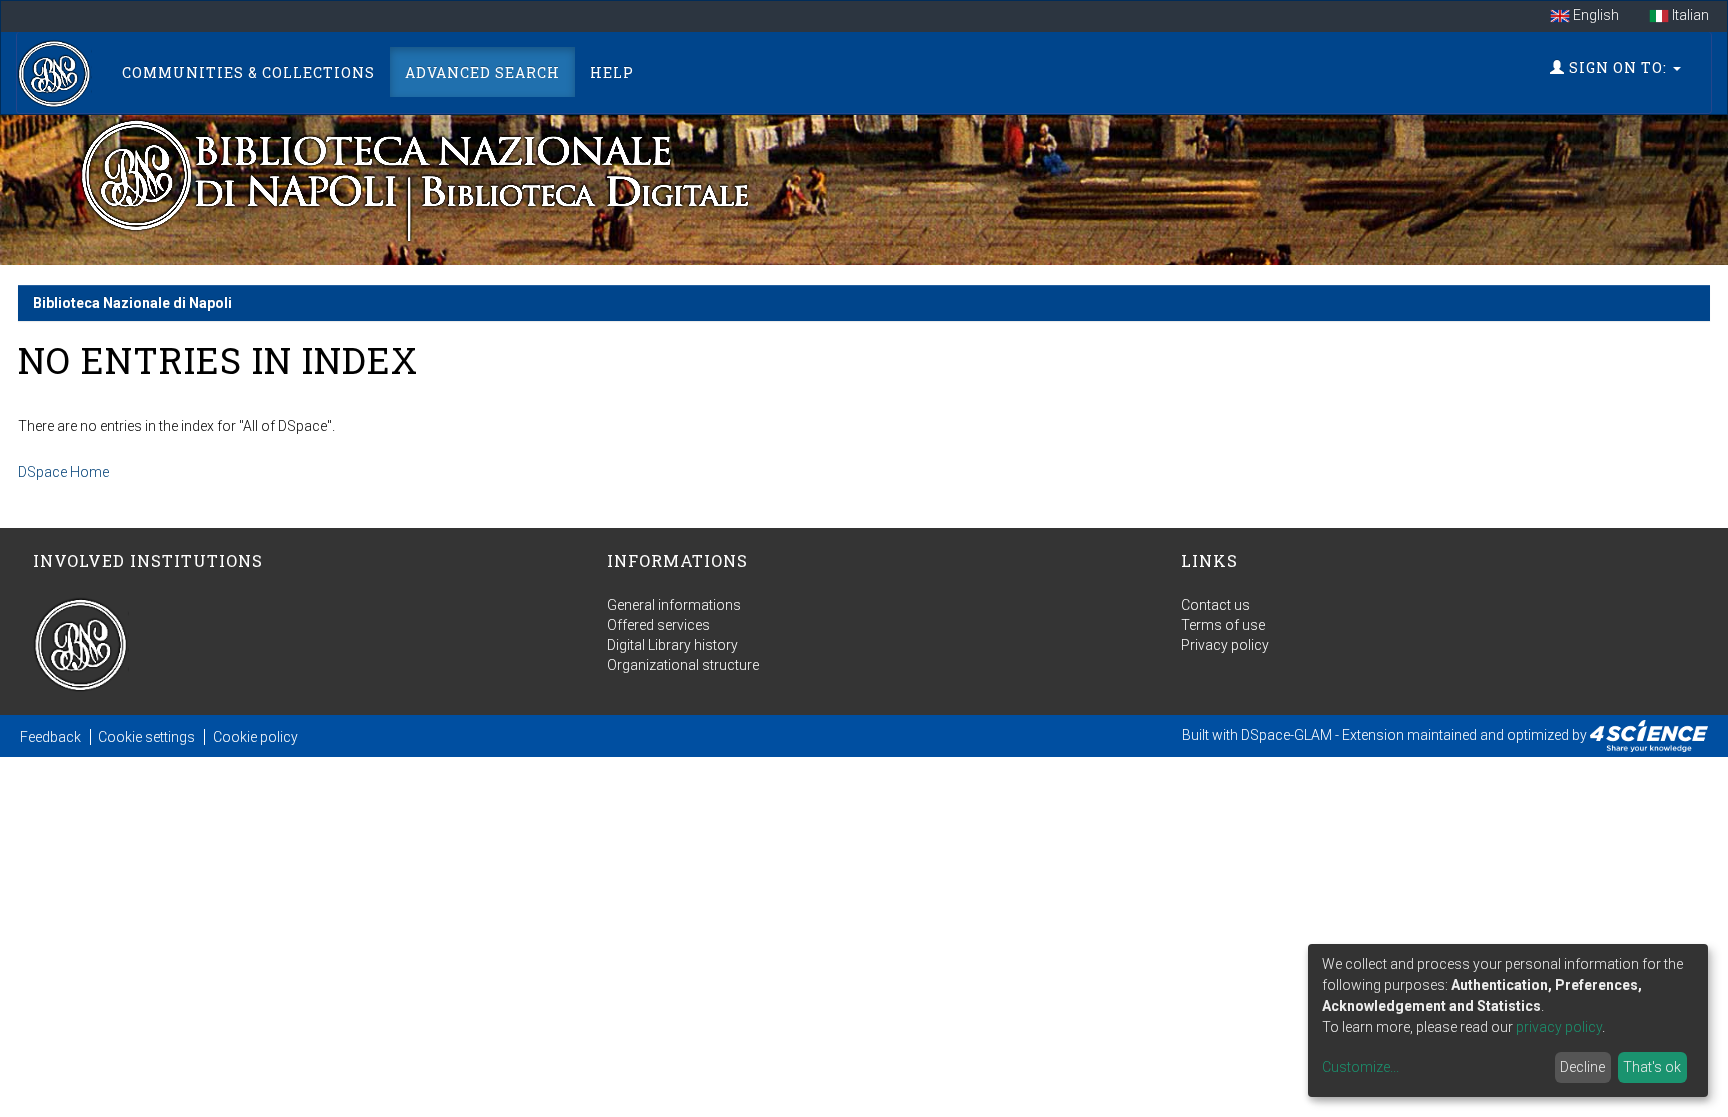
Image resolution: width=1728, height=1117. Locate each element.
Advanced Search (482, 72)
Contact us (1215, 605)
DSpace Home (63, 472)
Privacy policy (1225, 645)
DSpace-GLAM (1286, 735)
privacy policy (1559, 1027)
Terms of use (1223, 625)
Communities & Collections (248, 72)
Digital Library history (672, 645)
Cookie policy (255, 737)
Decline (1582, 1067)
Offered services (658, 625)
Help (612, 72)
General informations (674, 605)
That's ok (1652, 1067)
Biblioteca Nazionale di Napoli (132, 303)
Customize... (1360, 1067)
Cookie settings (146, 737)
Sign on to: (1618, 67)
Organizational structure (683, 665)
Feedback (50, 737)
